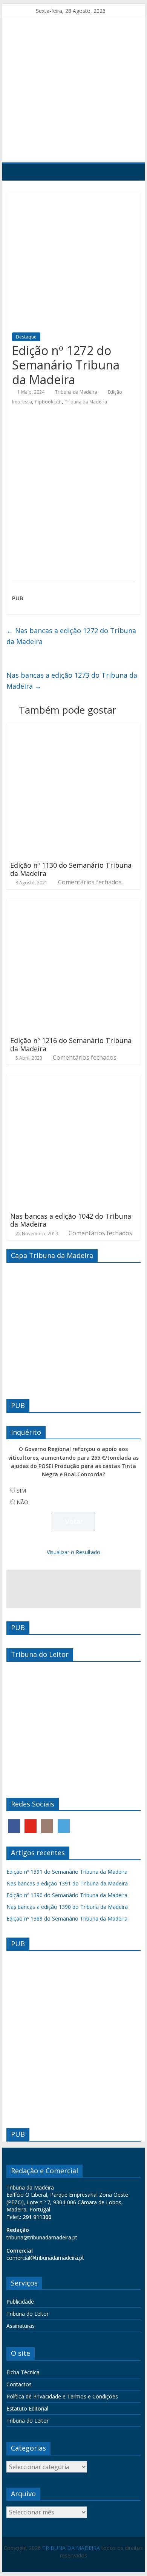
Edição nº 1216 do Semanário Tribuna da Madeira (71, 1045)
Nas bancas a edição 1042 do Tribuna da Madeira (71, 1220)
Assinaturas (21, 2326)
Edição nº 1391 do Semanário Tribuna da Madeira (67, 1872)
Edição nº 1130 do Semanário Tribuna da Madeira (71, 869)
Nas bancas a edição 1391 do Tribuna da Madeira (67, 1883)
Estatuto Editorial (27, 2408)
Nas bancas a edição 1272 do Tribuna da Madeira (71, 636)
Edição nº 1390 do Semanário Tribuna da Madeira (67, 1895)
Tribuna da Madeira (76, 392)
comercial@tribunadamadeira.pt (45, 2258)
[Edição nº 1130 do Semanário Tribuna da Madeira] (73, 728)
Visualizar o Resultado (73, 1552)
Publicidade (20, 2302)
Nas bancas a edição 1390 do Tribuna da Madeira (67, 1907)
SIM (21, 1490)
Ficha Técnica (23, 2372)
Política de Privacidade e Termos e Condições (62, 2396)
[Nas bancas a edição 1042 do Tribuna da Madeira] (73, 1079)
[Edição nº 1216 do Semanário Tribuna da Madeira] (73, 903)
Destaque (26, 337)
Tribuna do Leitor (28, 2314)
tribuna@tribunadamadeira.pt (42, 2237)
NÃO (22, 1502)
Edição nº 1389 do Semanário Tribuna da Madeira (67, 1918)
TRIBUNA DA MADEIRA (71, 2548)
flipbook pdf (48, 402)
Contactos (19, 2384)
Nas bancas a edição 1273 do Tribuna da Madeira (72, 681)
